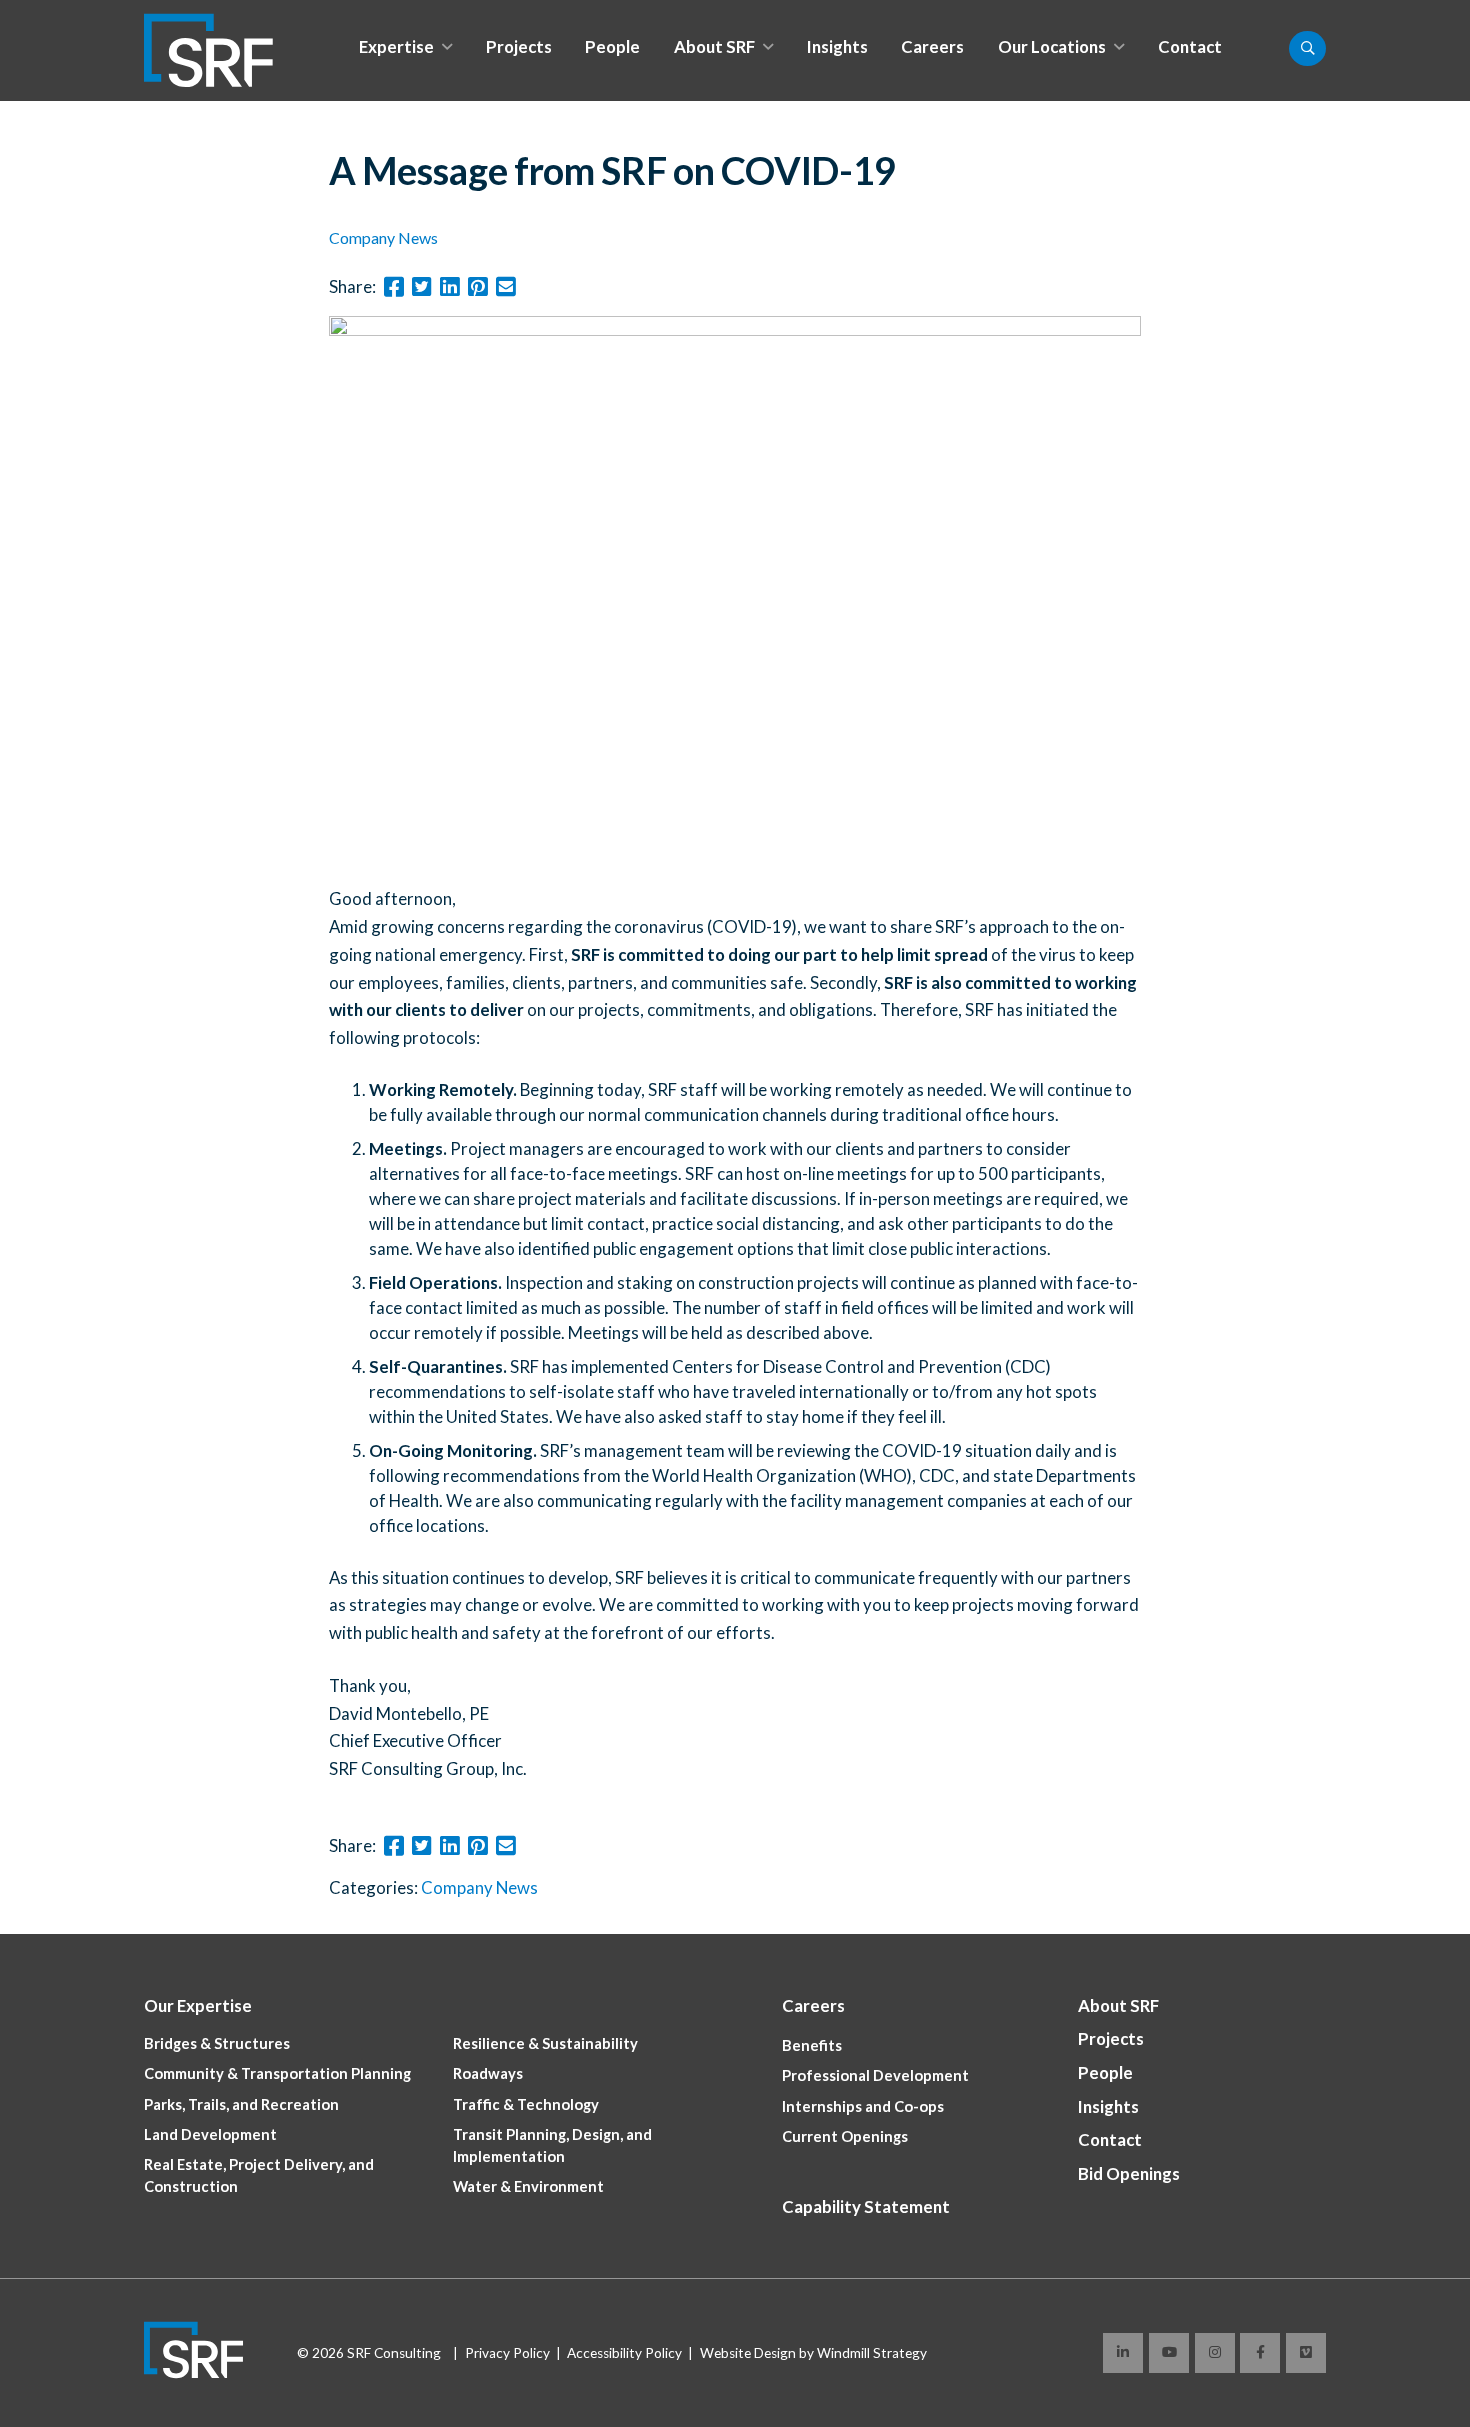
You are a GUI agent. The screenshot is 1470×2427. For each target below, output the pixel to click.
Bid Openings (1129, 2173)
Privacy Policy (507, 2353)
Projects (519, 46)
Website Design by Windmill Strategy (813, 2353)
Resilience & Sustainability (545, 2043)
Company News (383, 237)
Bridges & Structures (217, 2043)
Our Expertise (198, 2005)
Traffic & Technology (526, 2104)
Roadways (488, 2073)
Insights (837, 46)
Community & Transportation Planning (277, 2073)
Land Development (210, 2134)
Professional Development (875, 2075)
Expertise (396, 46)
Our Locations (1052, 46)
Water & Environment (528, 2186)
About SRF (714, 46)
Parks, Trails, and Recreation (241, 2104)
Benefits (812, 2045)
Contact (1190, 46)
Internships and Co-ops (863, 2106)
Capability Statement (866, 2206)
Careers (932, 46)
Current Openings (845, 2136)
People (612, 46)
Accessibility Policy (624, 2353)
